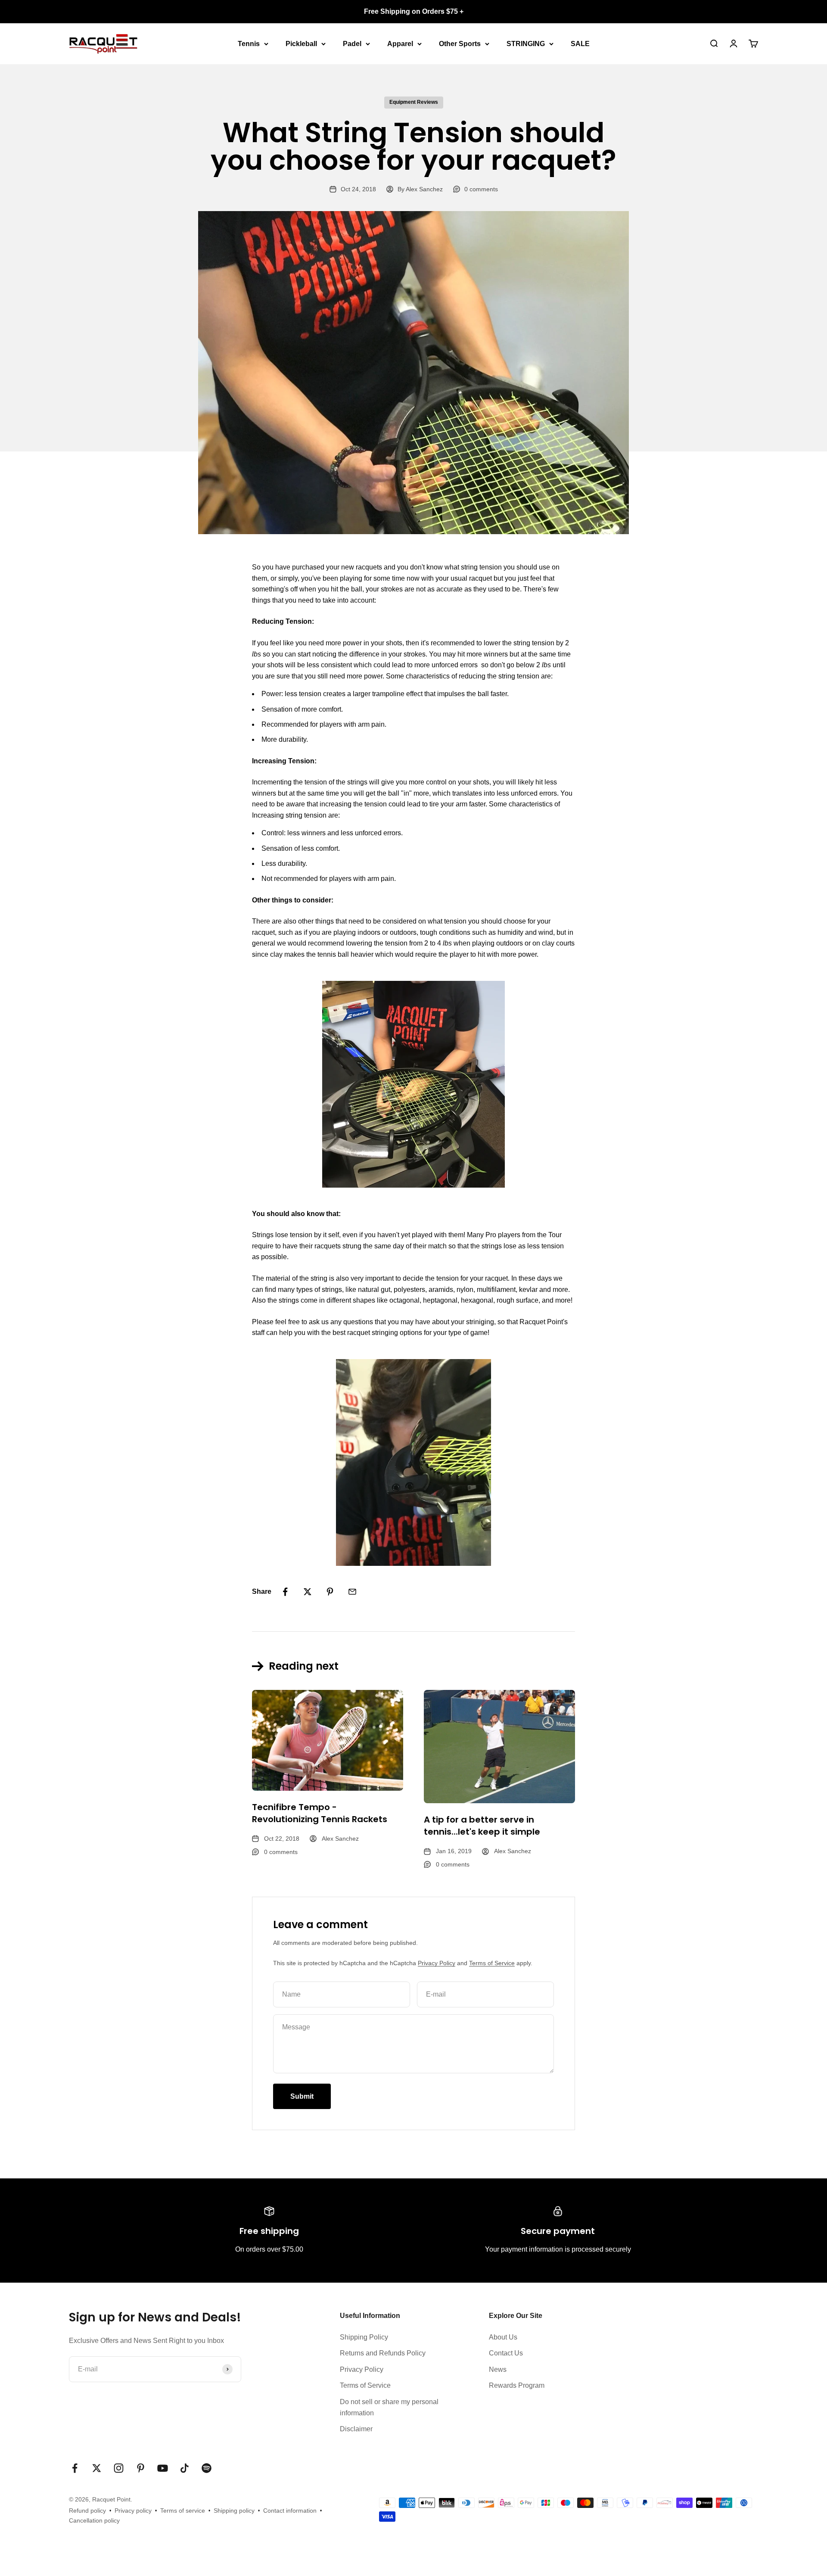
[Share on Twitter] (308, 1592)
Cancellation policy (94, 2520)
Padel (352, 43)
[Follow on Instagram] (119, 2468)
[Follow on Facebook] (75, 2468)
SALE (580, 43)
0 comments (481, 189)
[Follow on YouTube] (163, 2468)
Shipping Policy (364, 2337)
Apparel (400, 43)
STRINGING (526, 43)
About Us (503, 2337)
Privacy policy (133, 2511)
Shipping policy (234, 2511)
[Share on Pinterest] (330, 1592)
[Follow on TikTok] (185, 2468)
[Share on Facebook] (285, 1592)
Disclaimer (356, 2429)
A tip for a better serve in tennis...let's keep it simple (482, 1826)
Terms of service (183, 2511)
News (498, 2369)
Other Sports (460, 43)
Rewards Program (517, 2385)
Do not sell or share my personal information (389, 2407)
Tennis (249, 43)
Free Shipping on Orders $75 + (414, 11)
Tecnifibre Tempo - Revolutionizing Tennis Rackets (320, 1813)
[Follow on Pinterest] (141, 2468)
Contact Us (506, 2353)
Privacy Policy (437, 1963)
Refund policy (87, 2511)
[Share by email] (352, 1592)
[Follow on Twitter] (97, 2468)
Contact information (290, 2511)
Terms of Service (492, 1963)
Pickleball (301, 43)
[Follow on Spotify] (207, 2468)
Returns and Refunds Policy (383, 2353)
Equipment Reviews (414, 102)
